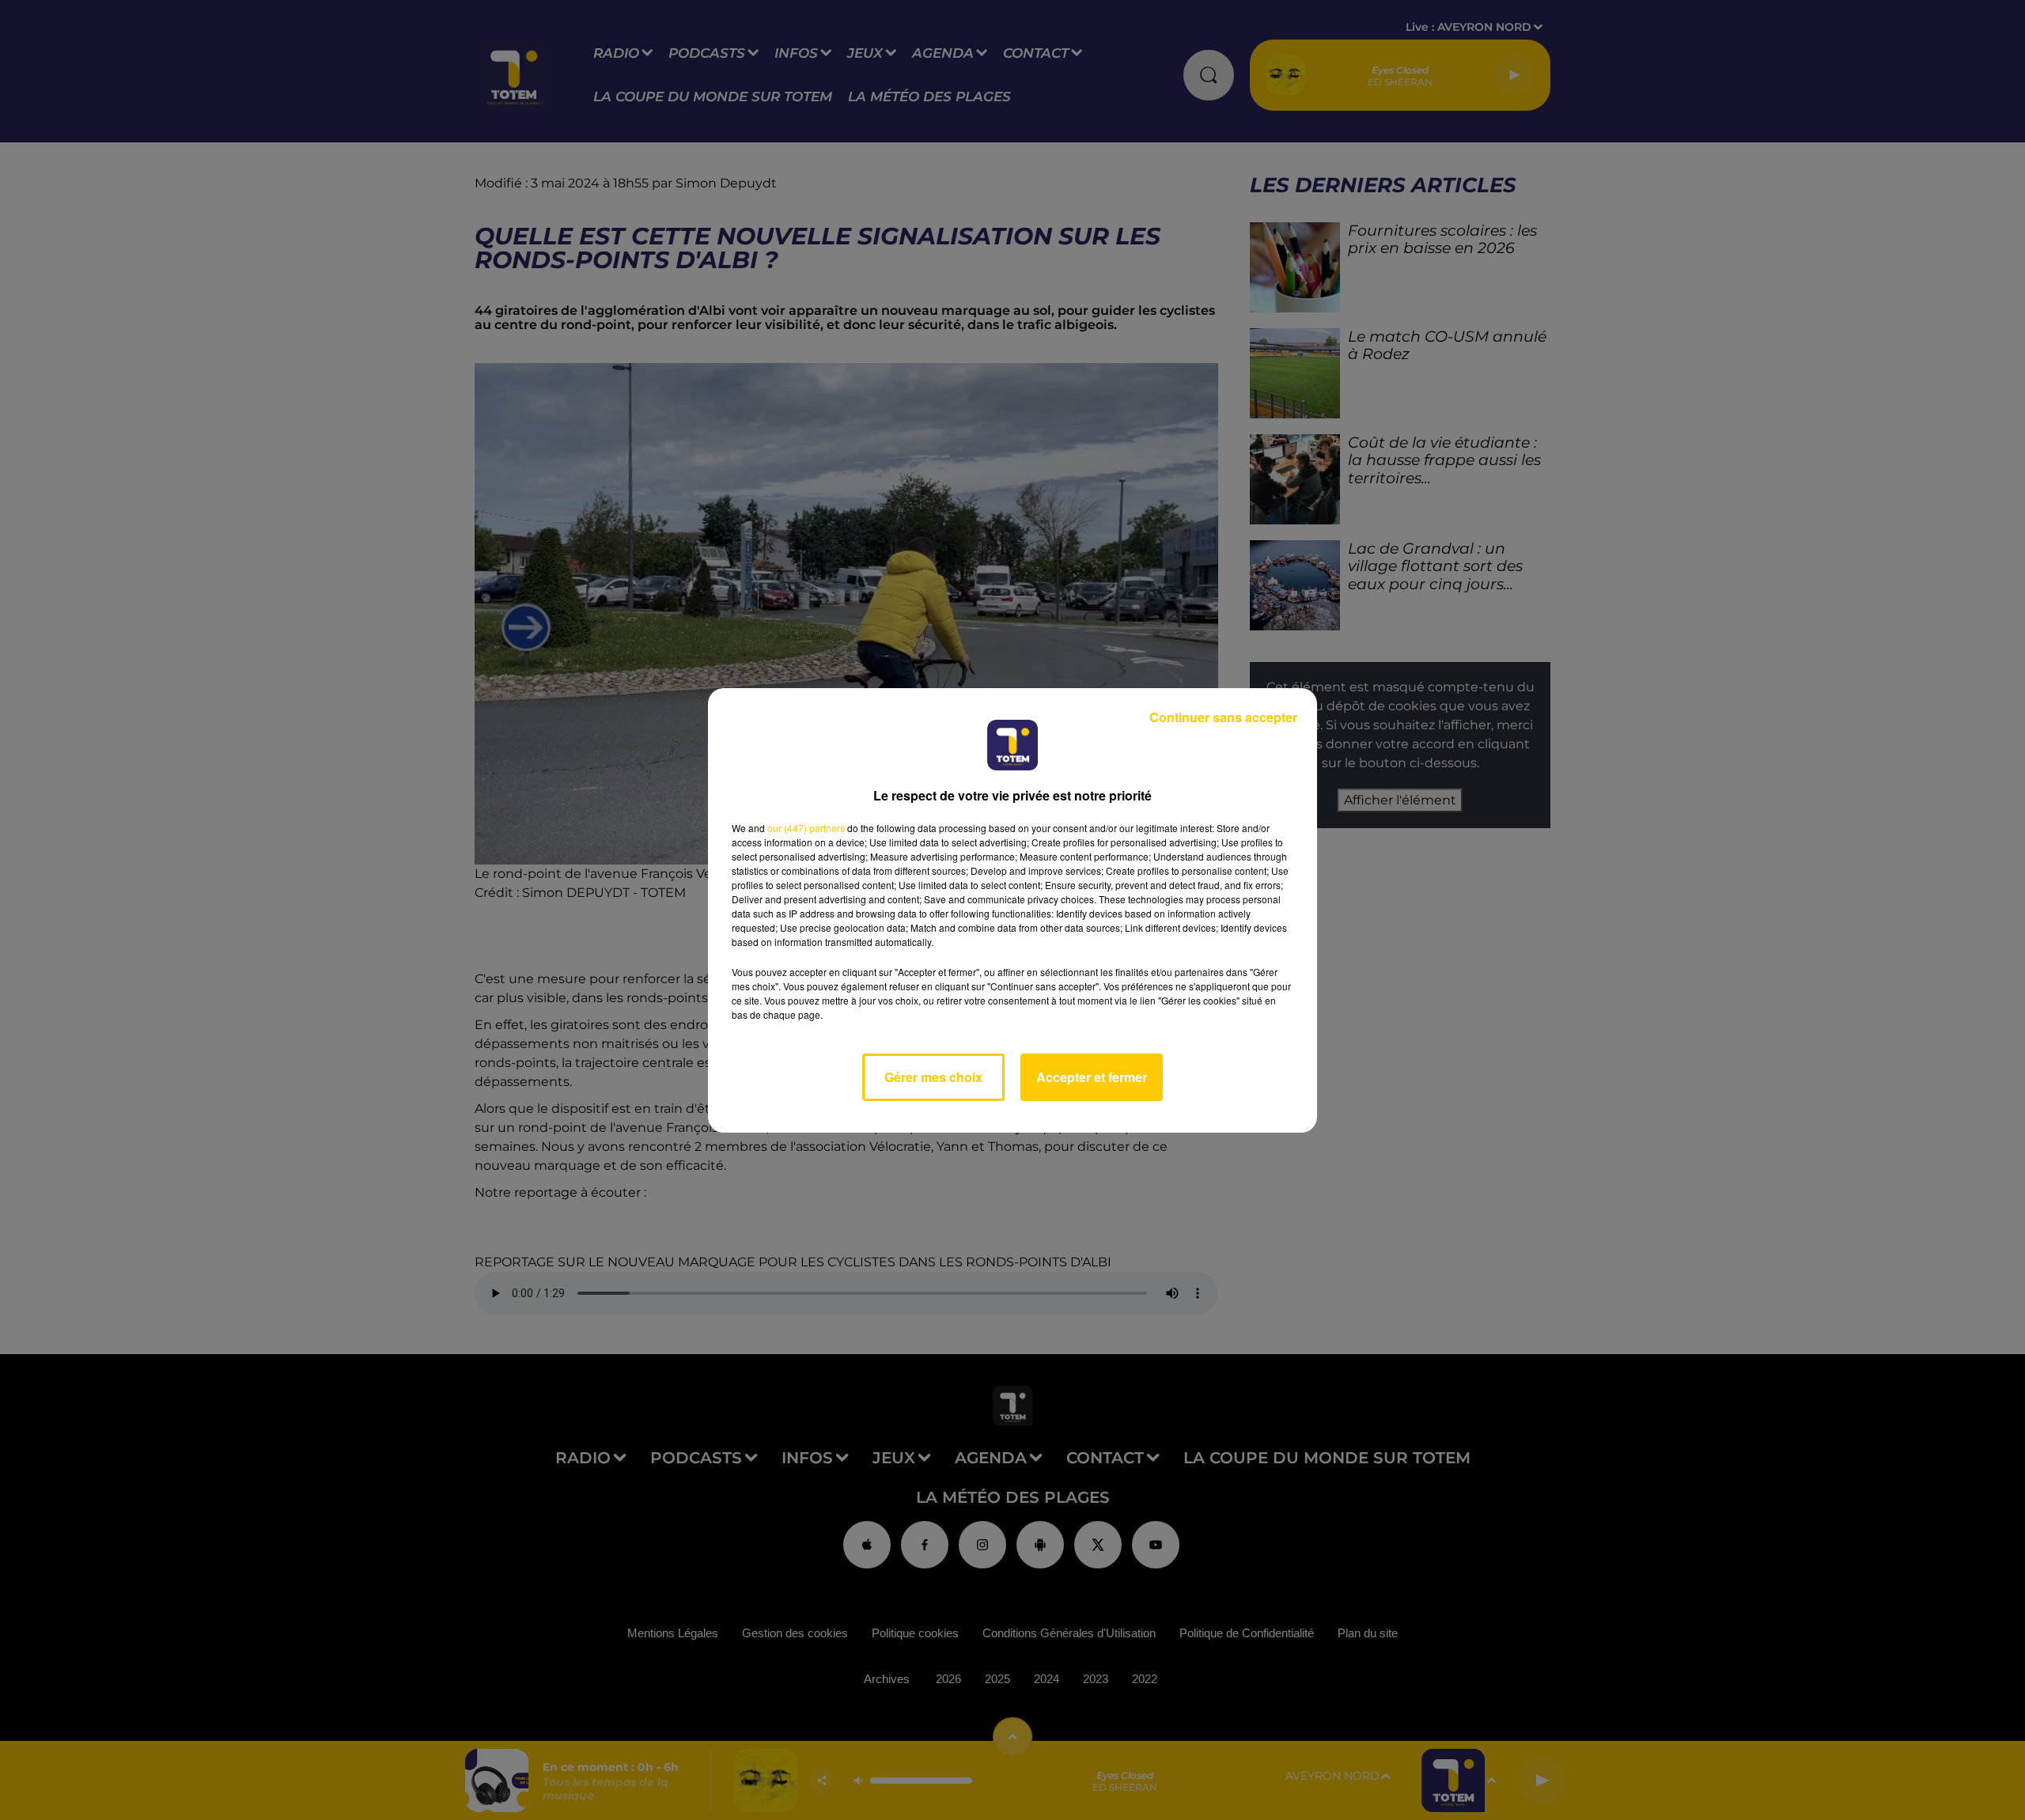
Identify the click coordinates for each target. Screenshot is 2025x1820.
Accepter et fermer (1092, 1077)
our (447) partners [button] (806, 828)
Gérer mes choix (933, 1077)
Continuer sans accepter (1223, 717)
